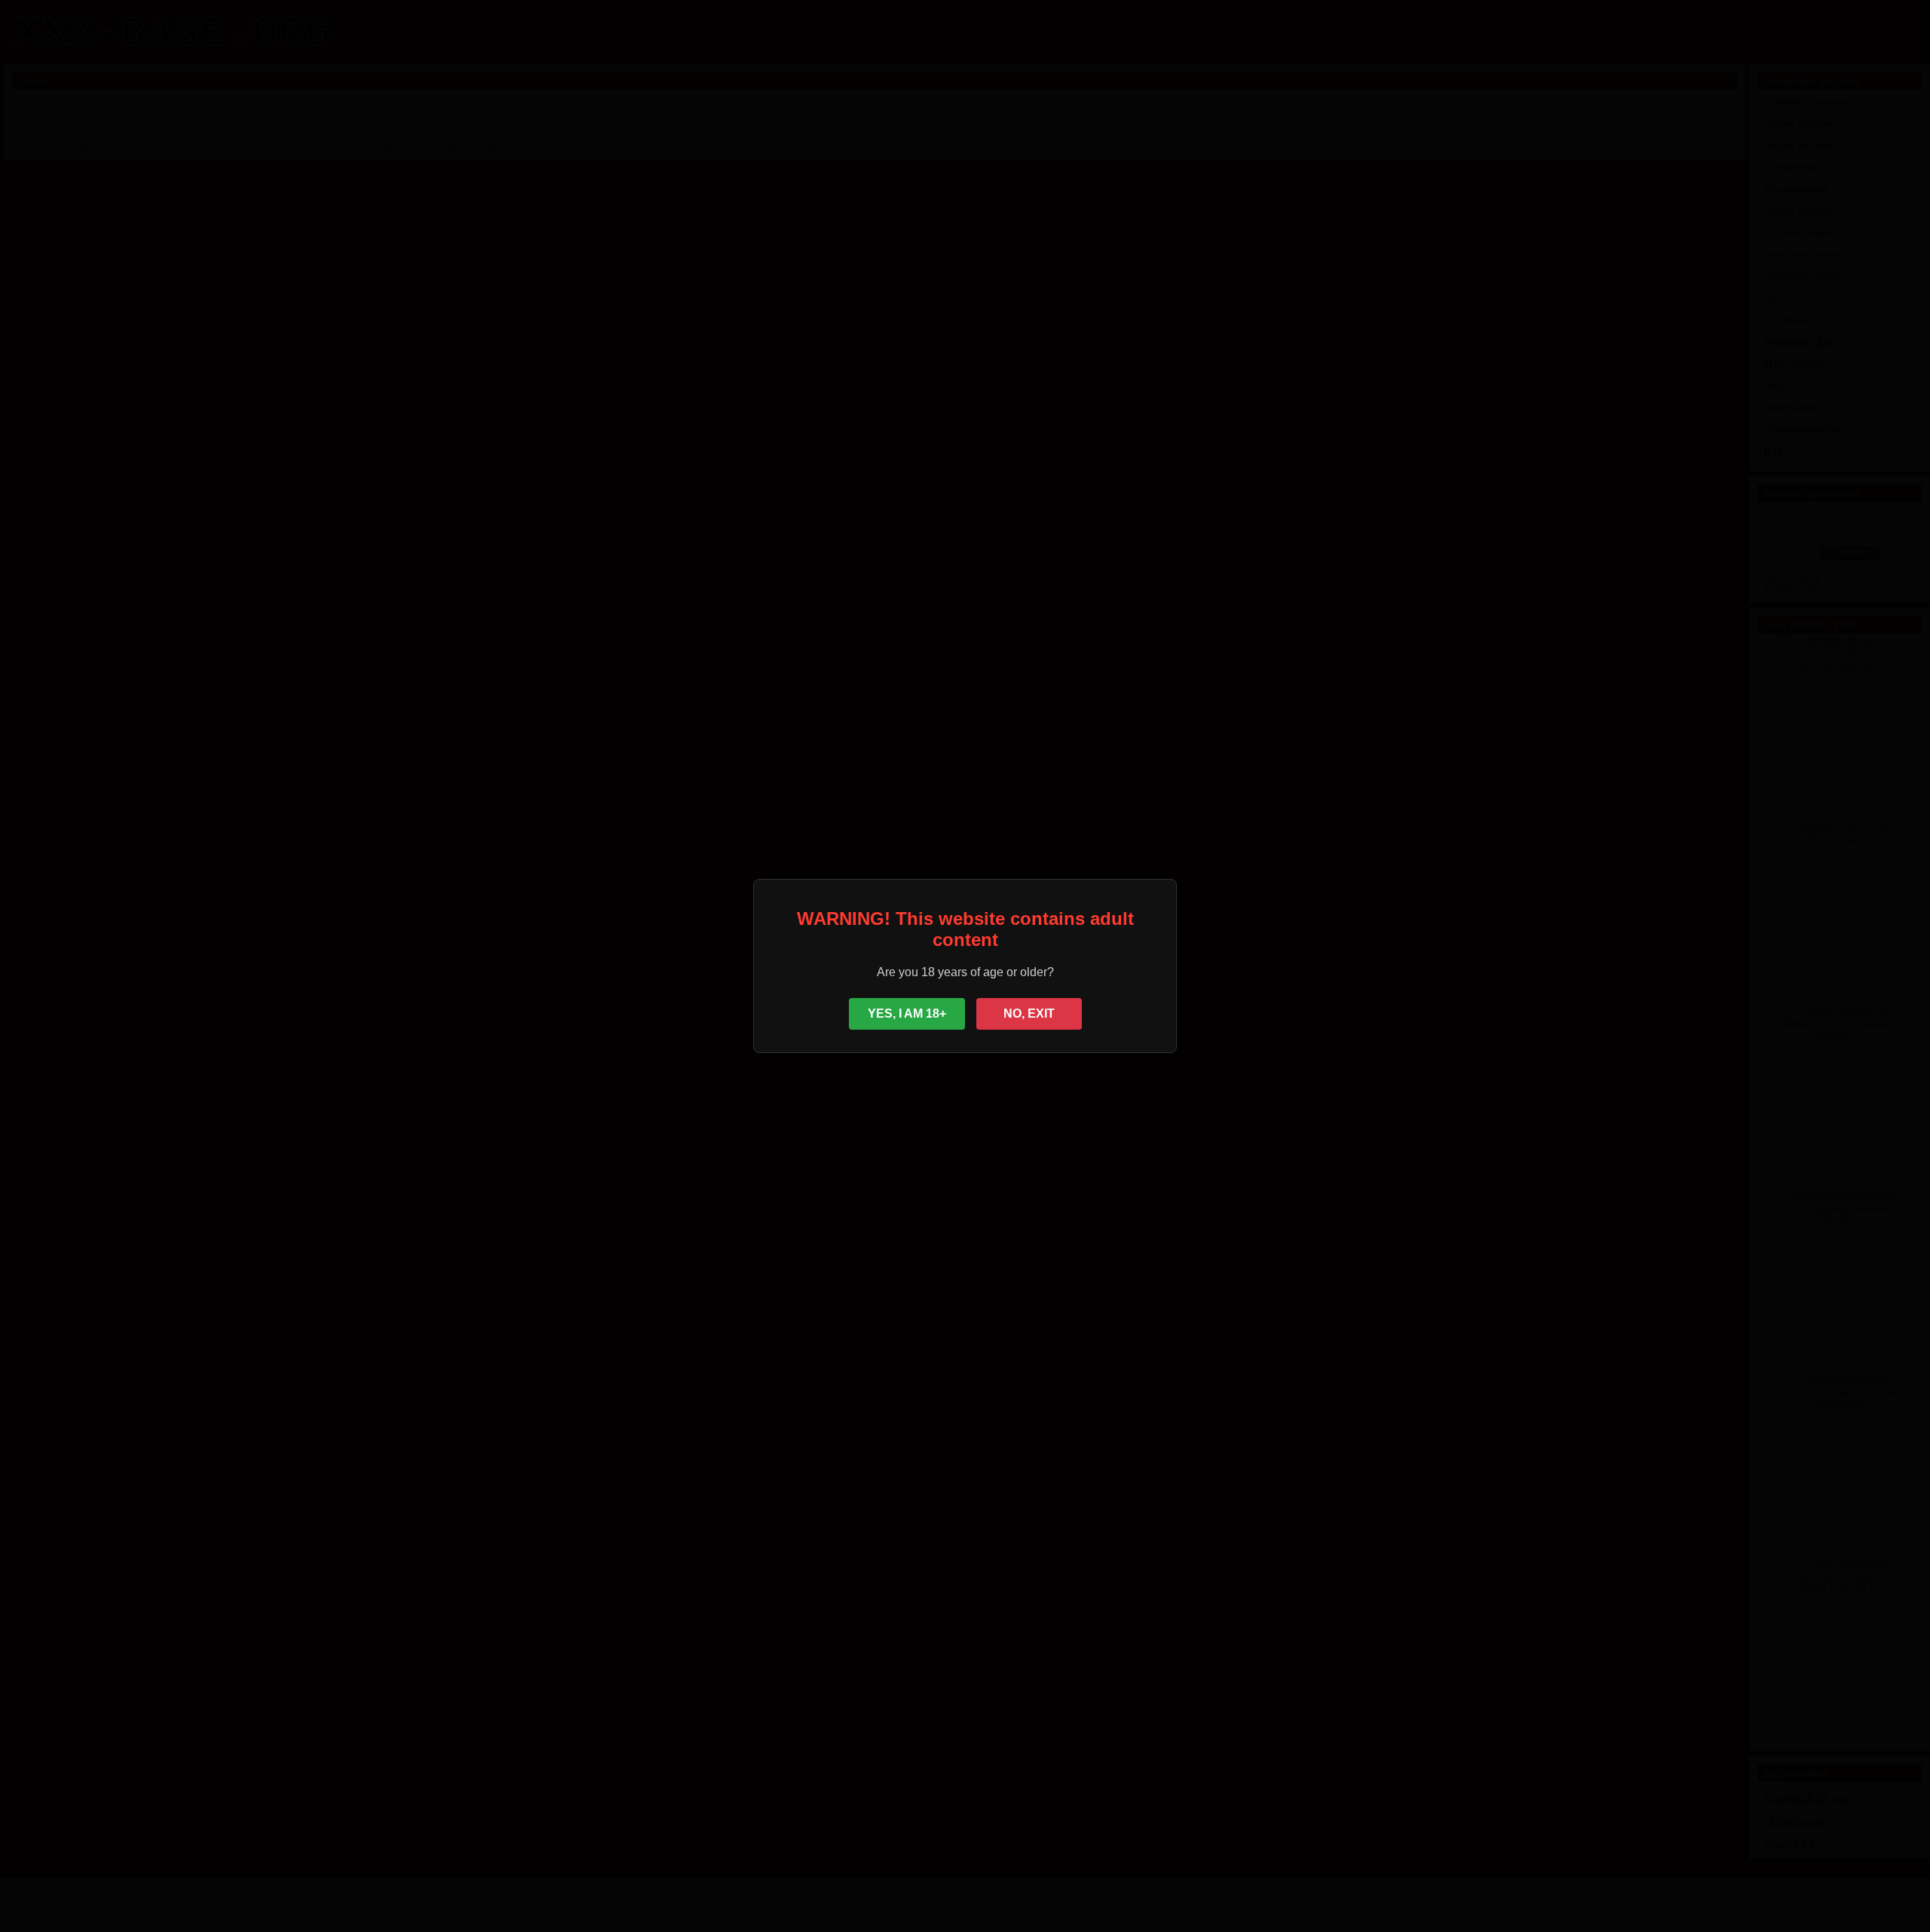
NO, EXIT (1029, 1013)
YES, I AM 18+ (907, 1013)
